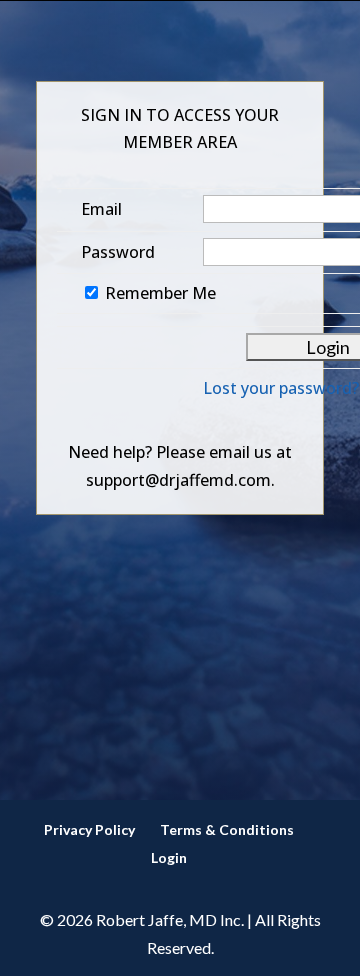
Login (169, 857)
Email (101, 209)
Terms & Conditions (227, 829)
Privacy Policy (89, 829)
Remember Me (160, 293)
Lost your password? (281, 388)
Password (118, 252)
